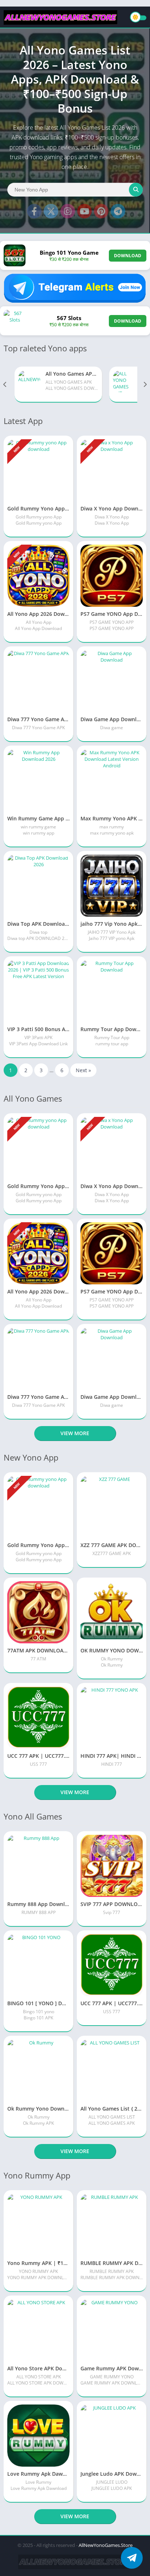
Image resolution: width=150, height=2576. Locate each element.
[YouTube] (84, 211)
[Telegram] (118, 211)
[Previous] (5, 385)
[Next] (145, 385)
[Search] (136, 190)
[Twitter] (51, 211)
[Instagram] (68, 211)
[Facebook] (34, 211)
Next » (83, 1070)
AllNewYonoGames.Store (106, 2545)
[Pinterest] (101, 211)
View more (75, 1433)
